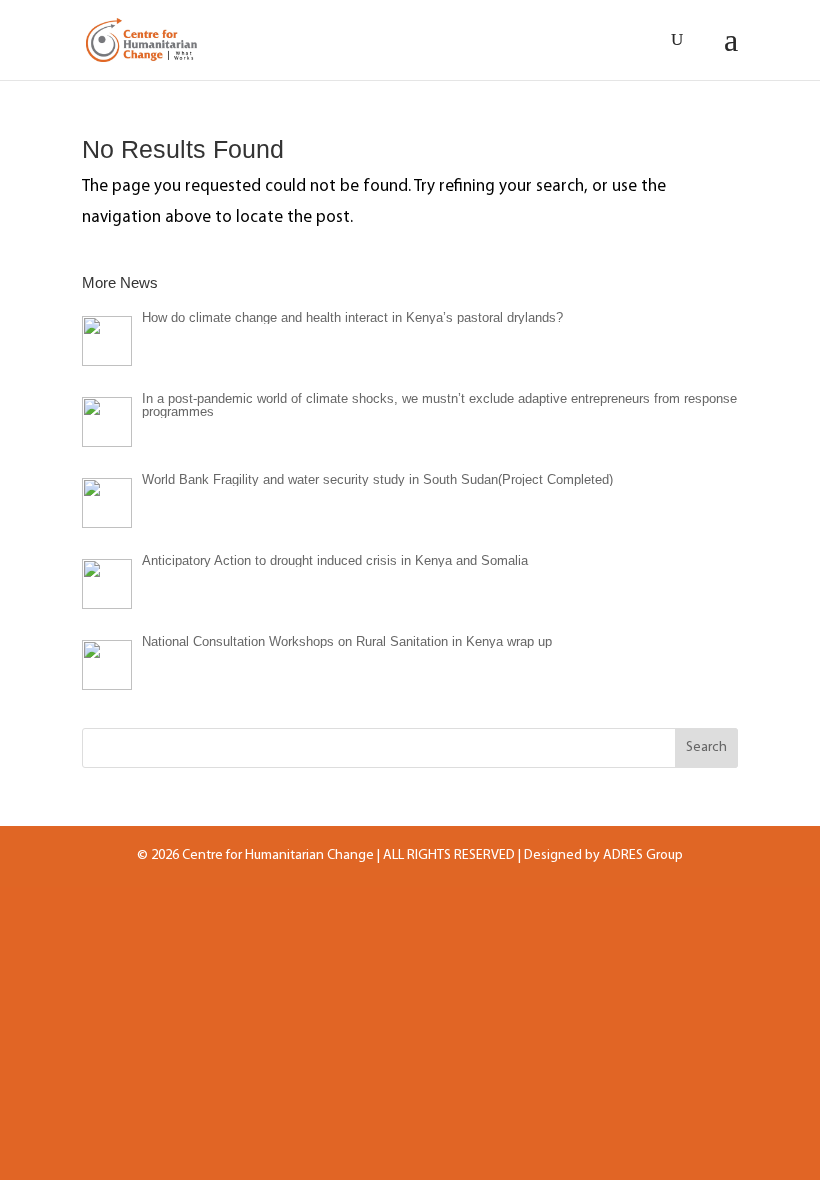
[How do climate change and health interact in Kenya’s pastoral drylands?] (107, 341)
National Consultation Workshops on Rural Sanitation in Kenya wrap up (347, 641)
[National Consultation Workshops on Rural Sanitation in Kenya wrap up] (107, 665)
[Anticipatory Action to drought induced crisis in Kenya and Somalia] (107, 584)
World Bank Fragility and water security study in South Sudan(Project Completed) (377, 479)
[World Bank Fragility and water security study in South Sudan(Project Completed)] (107, 503)
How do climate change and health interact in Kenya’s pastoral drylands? (352, 317)
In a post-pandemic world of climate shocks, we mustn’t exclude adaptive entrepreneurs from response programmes (439, 405)
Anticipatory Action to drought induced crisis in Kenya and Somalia (335, 560)
